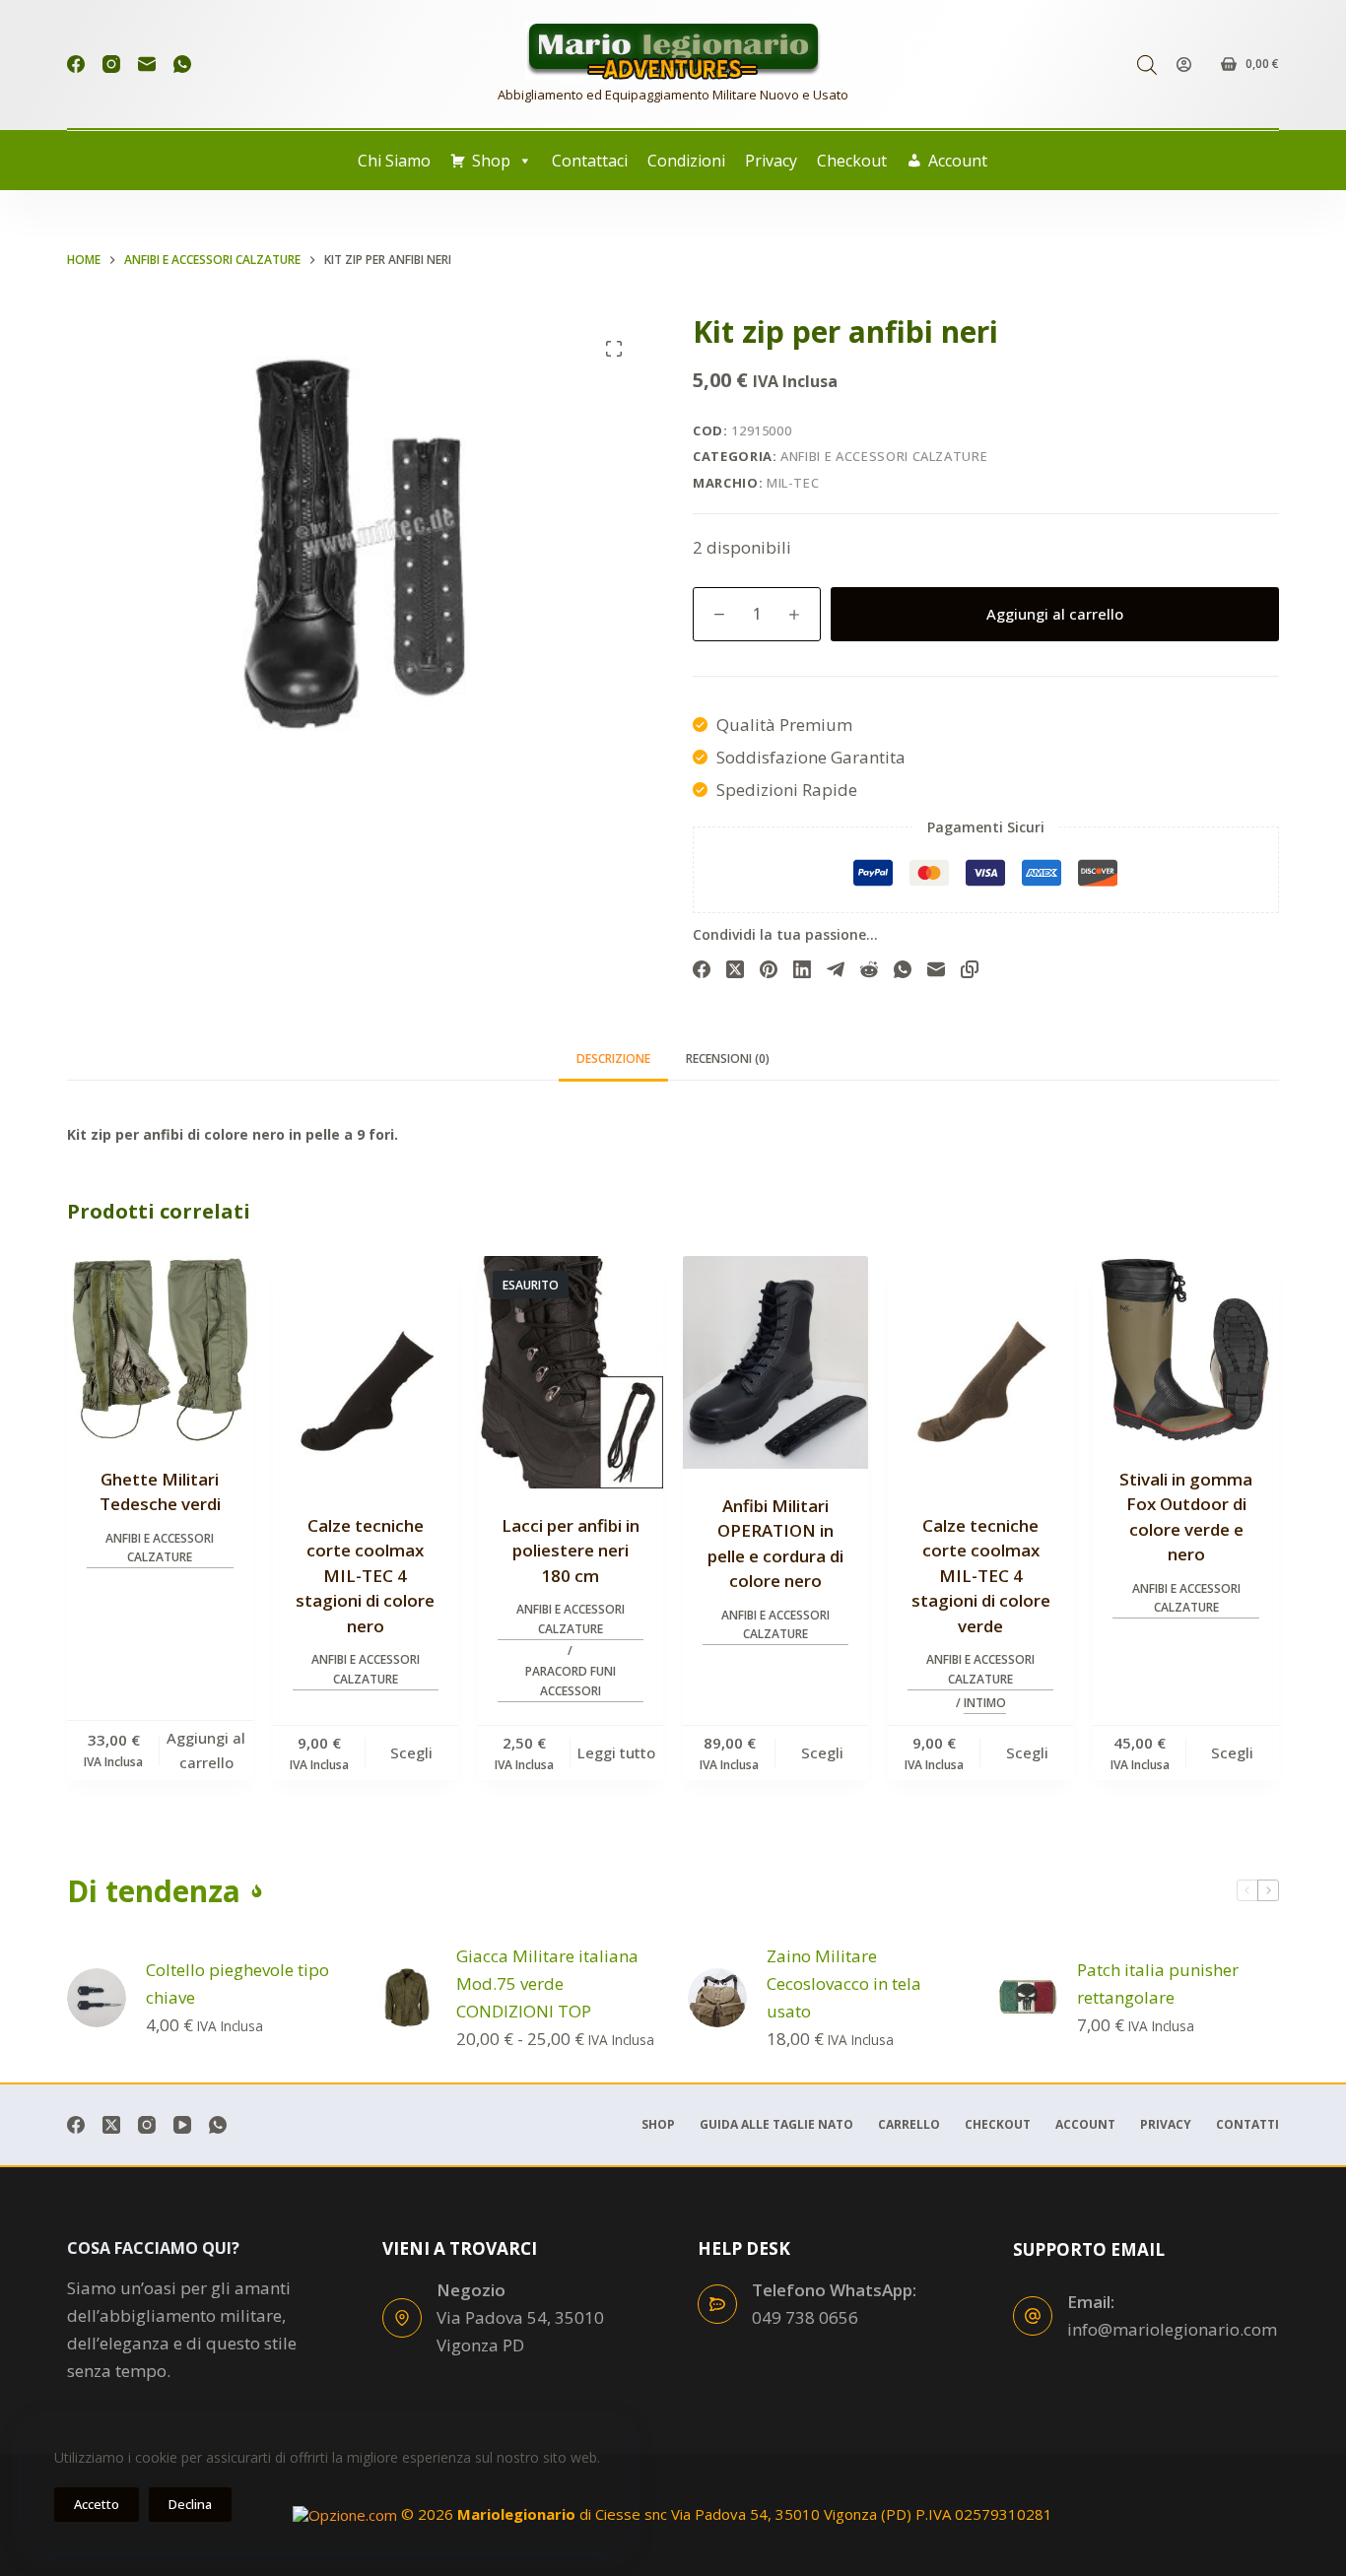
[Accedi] (1184, 65)
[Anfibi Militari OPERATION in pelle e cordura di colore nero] (775, 1362)
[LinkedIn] (802, 969)
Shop (491, 161)
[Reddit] (869, 969)
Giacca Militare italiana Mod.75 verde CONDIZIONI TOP (547, 1983)
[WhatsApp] (182, 64)
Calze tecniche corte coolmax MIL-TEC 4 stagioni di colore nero (365, 1576)
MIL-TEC (793, 483)
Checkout (852, 161)
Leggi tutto (616, 1752)
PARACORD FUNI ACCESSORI (571, 1681)
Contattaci (590, 161)
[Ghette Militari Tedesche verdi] (160, 1349)
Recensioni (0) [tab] (728, 1058)
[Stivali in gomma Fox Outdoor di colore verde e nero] (1185, 1349)
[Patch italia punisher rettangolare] (1028, 1998)
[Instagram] (111, 64)
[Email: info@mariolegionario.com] (1033, 2316)
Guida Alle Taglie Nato (776, 2125)
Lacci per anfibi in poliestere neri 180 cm (571, 1551)
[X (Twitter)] (735, 969)
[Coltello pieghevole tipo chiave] (97, 1998)
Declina (190, 2504)
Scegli (411, 1752)
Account (958, 161)
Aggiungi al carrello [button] (206, 1750)
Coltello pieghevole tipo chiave (237, 1983)
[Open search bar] (1147, 65)
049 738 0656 (805, 2317)
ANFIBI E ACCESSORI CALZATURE (884, 456)
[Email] (147, 64)
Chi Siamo (394, 161)
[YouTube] (182, 2125)
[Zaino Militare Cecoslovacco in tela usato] (717, 1998)
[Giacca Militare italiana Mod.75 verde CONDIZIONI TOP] (407, 1998)
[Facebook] (76, 64)
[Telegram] (836, 969)
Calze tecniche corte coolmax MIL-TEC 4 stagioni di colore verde (981, 1576)
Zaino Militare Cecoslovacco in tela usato (844, 1983)
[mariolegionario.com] (673, 51)
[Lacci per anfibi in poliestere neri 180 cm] (571, 1372)
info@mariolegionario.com (1172, 2329)
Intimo (985, 1703)
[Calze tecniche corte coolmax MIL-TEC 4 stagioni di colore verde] (980, 1372)
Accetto (97, 2504)
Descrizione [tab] (613, 1058)
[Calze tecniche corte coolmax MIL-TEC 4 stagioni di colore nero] (366, 1372)
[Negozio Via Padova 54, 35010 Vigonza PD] (402, 2318)
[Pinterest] (769, 969)
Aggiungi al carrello (1055, 614)
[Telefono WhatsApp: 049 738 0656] (717, 2304)
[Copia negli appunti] (970, 969)
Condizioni (686, 161)
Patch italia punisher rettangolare (1158, 1983)
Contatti (1247, 2125)
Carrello (909, 2125)
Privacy (771, 161)
